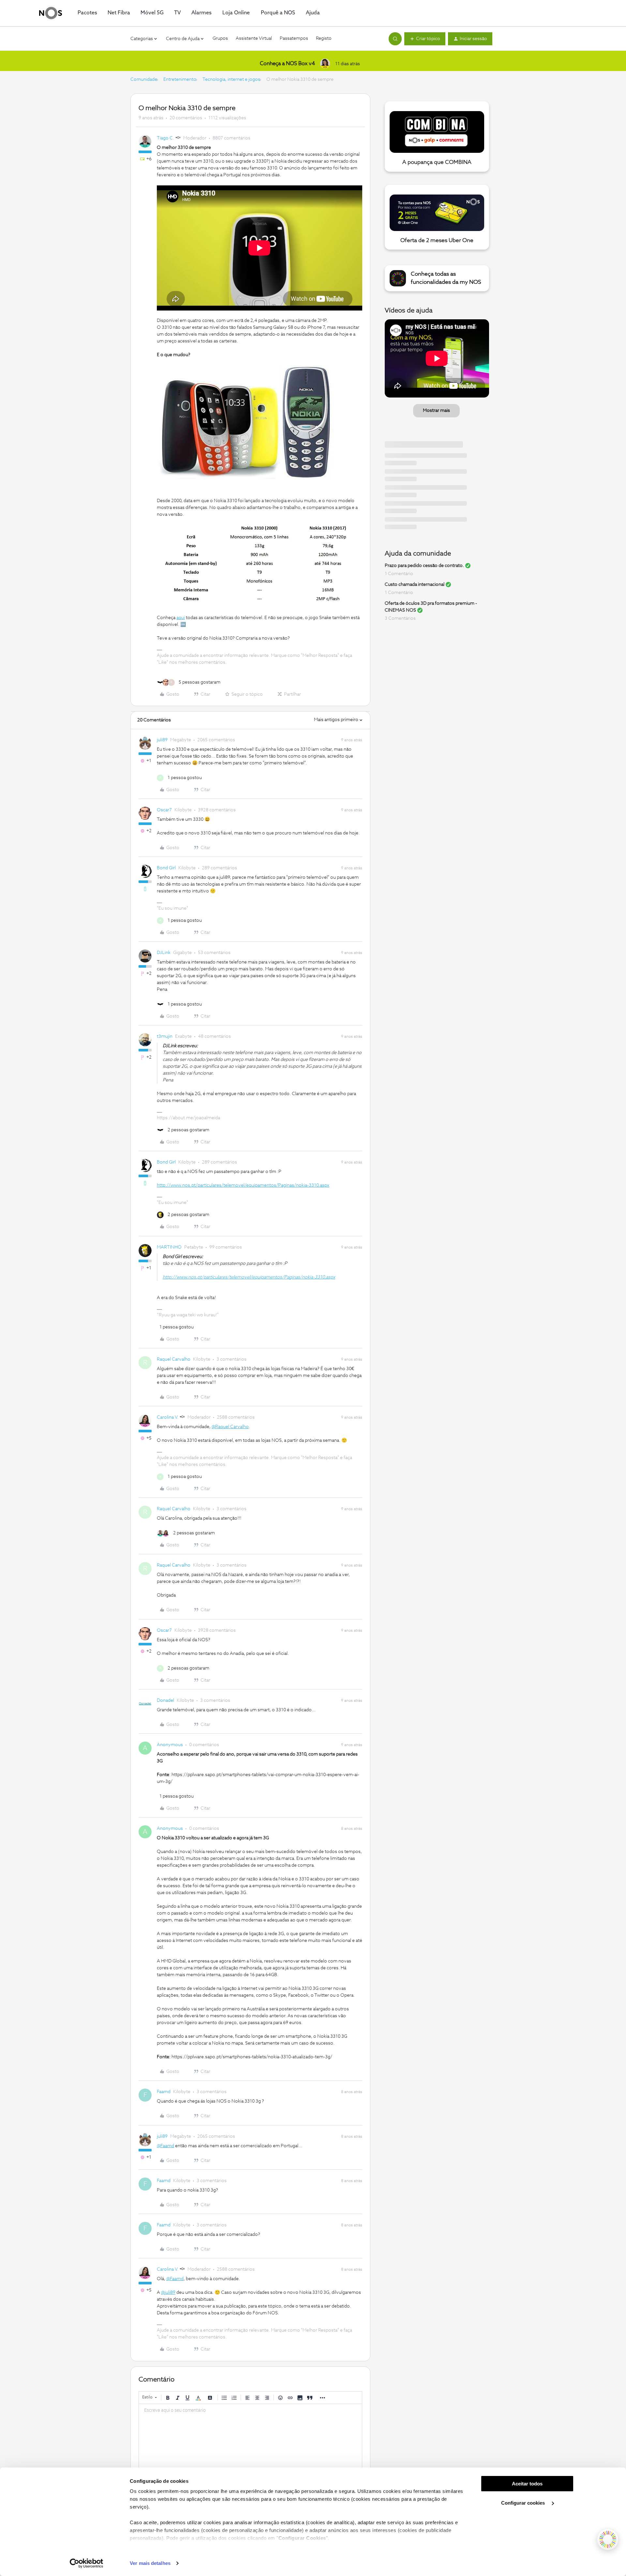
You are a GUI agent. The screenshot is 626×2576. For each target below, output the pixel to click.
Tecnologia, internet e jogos (231, 80)
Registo (324, 38)
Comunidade (144, 80)
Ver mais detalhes (150, 2563)
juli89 (162, 740)
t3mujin (165, 1036)
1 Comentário (399, 574)
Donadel (165, 1700)
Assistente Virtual (254, 38)
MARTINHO (169, 1247)
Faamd (164, 2092)
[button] (425, 39)
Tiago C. (165, 138)
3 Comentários (400, 618)
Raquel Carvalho (174, 1359)
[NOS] (51, 13)
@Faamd (165, 2146)
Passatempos (294, 38)
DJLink (164, 953)
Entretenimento (180, 80)
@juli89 (168, 2293)
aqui (181, 618)
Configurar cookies (524, 2503)
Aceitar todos (527, 2484)
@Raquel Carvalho (230, 1427)
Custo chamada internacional (415, 585)
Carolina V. (168, 1417)
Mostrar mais (436, 411)
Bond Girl (166, 868)
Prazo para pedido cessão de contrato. (424, 566)
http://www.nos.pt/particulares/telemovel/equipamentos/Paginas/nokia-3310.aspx (243, 1185)
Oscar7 (164, 810)
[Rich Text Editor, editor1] (250, 2437)
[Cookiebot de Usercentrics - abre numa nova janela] (87, 2563)
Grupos (220, 38)
